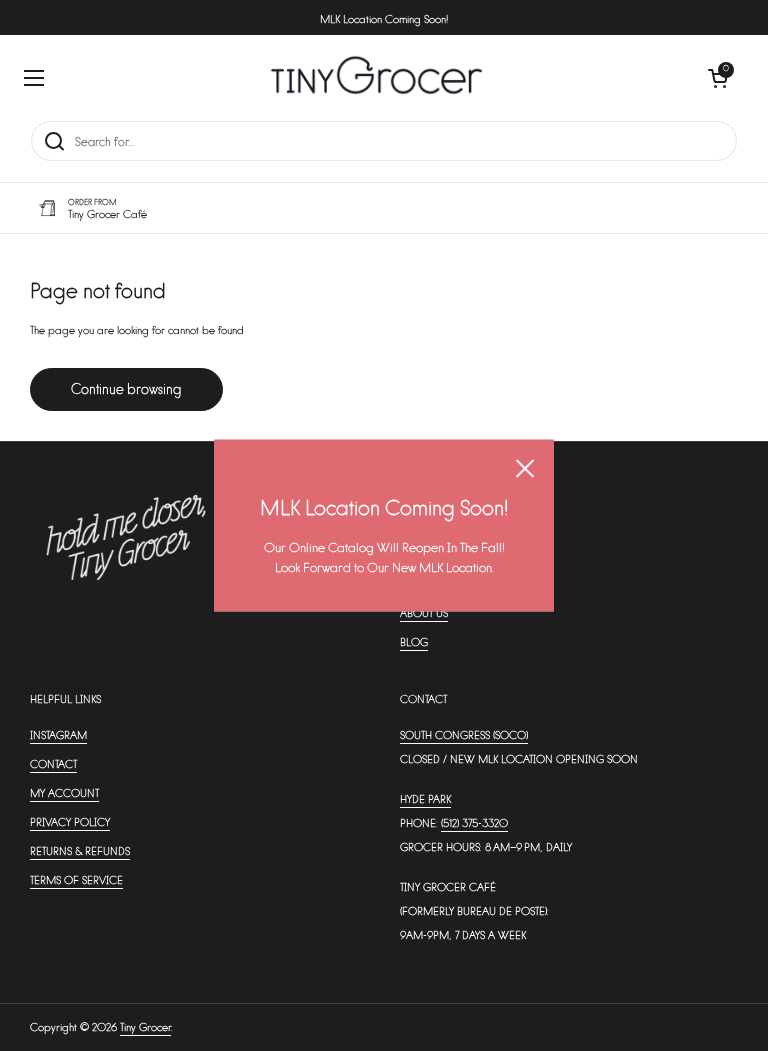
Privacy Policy (70, 821)
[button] (718, 78)
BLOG (414, 641)
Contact (53, 763)
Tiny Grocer (145, 1026)
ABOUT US (424, 612)
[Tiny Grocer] (376, 77)
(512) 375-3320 (474, 822)
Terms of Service (76, 879)
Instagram (58, 734)
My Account (64, 792)
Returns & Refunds (80, 850)
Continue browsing (126, 388)
